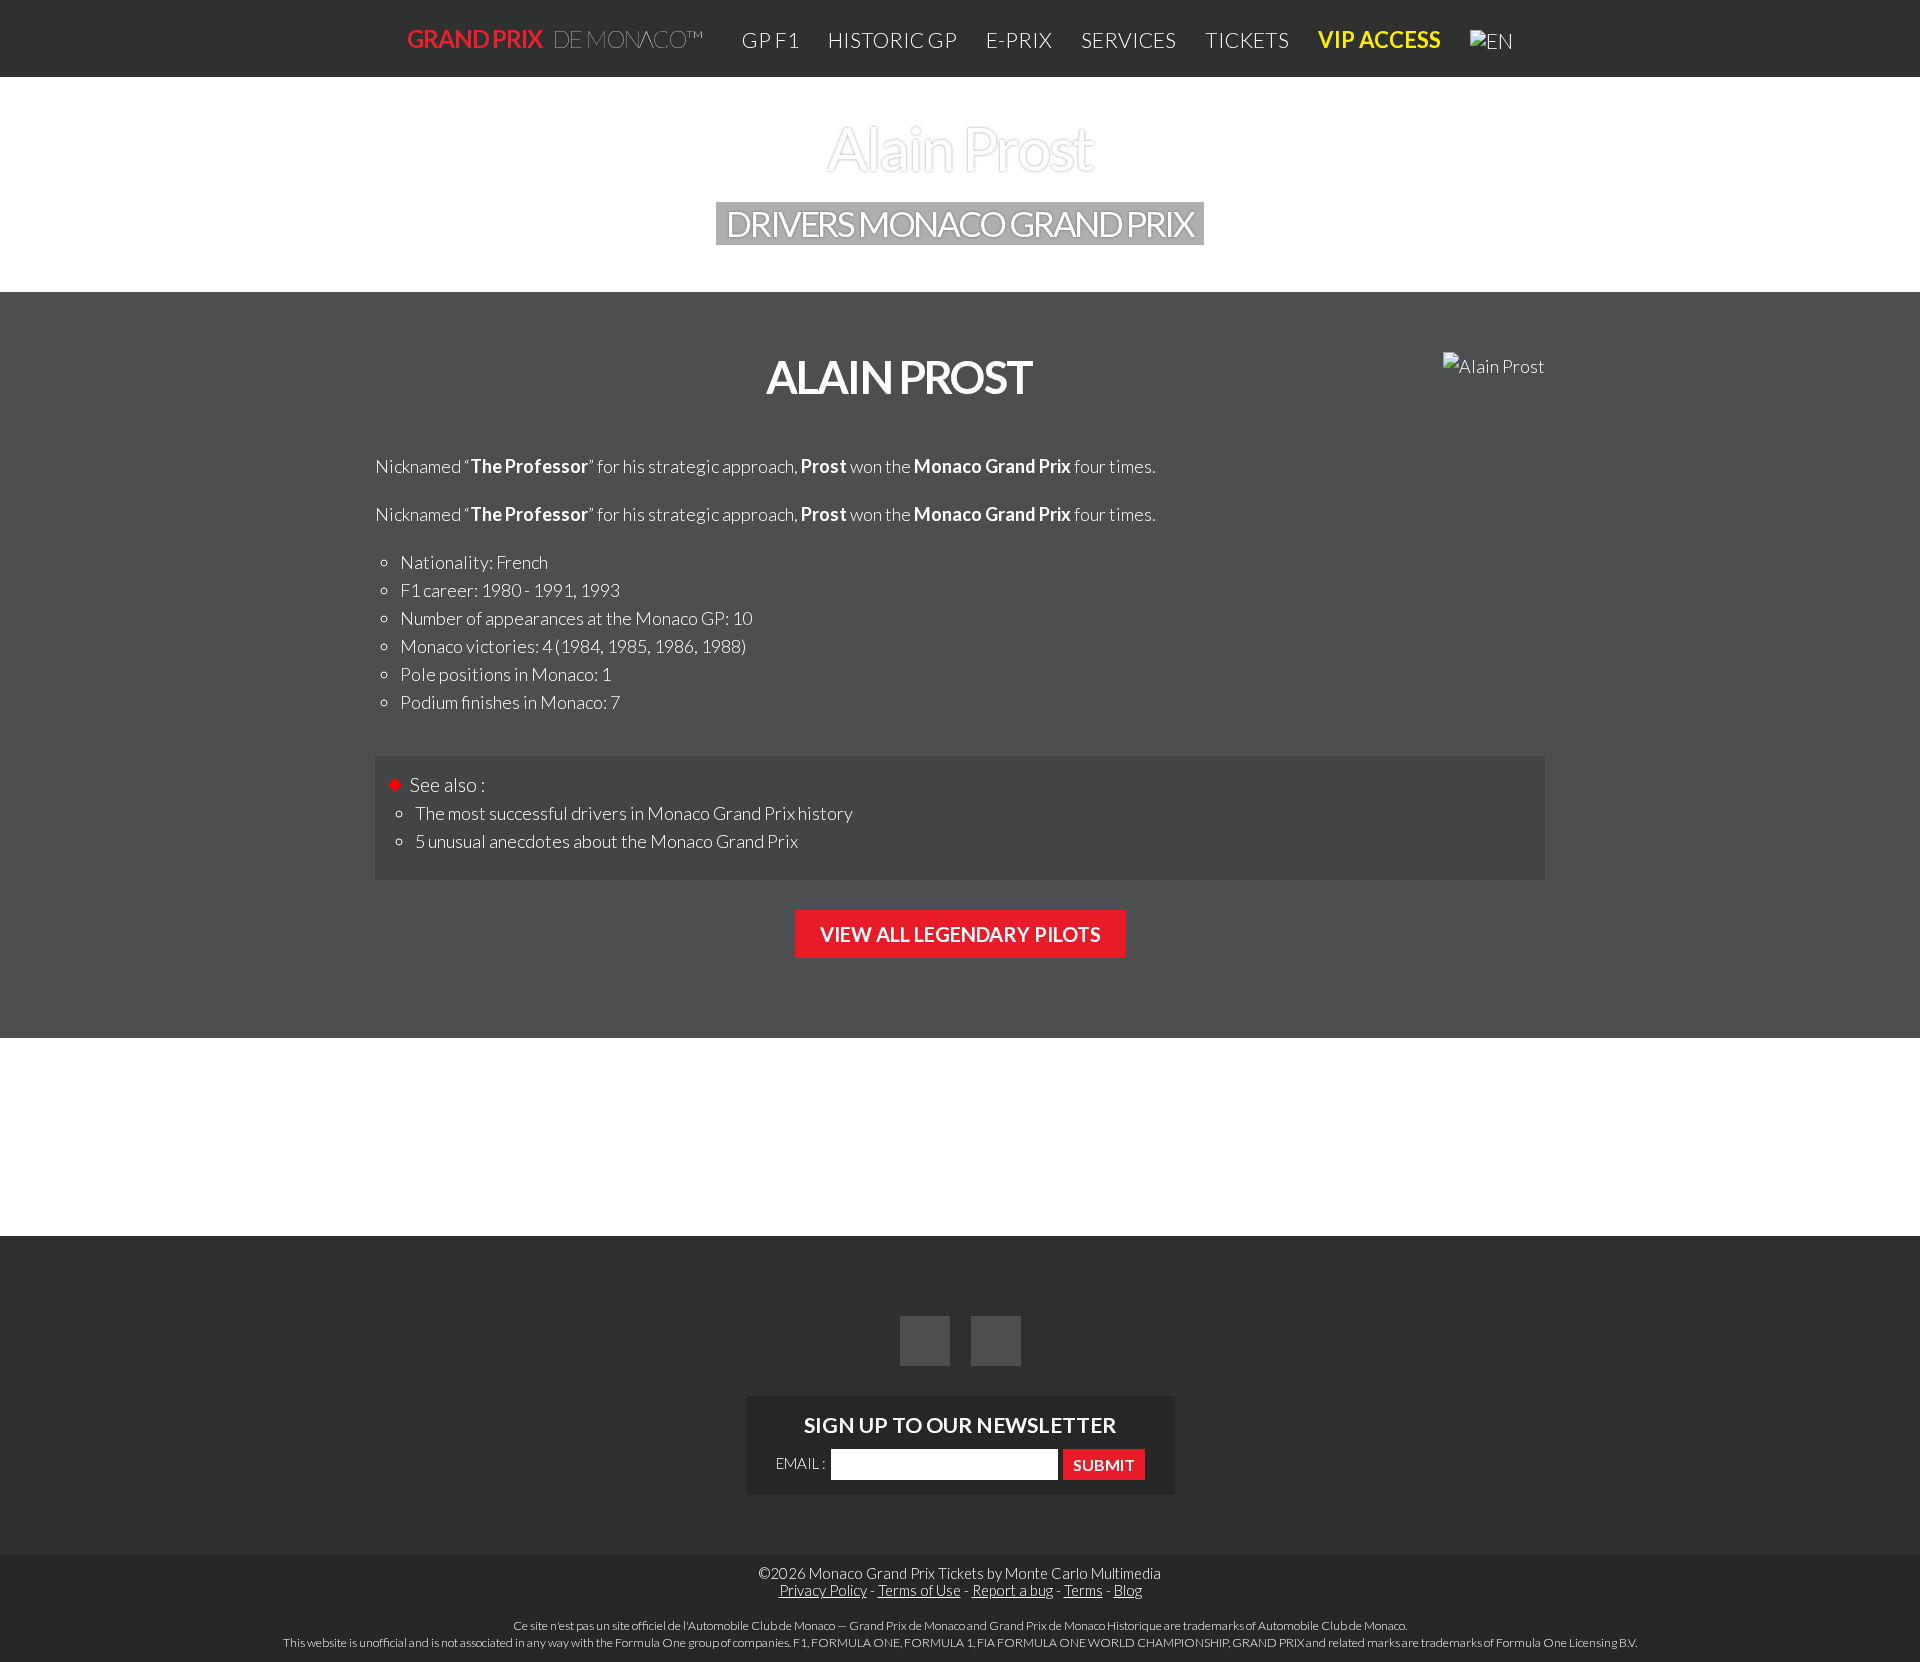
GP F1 (770, 39)
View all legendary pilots (960, 934)
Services (1128, 39)
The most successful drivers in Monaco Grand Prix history (634, 813)
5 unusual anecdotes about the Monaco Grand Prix (606, 841)
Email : (801, 1463)
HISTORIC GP (892, 39)
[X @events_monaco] (996, 1341)
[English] (1491, 39)
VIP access (1379, 39)
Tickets (1247, 39)
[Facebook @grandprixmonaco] (925, 1341)
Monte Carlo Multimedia (1083, 1573)
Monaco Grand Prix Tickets (896, 1573)
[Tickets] (1403, 1157)
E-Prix (1019, 39)
